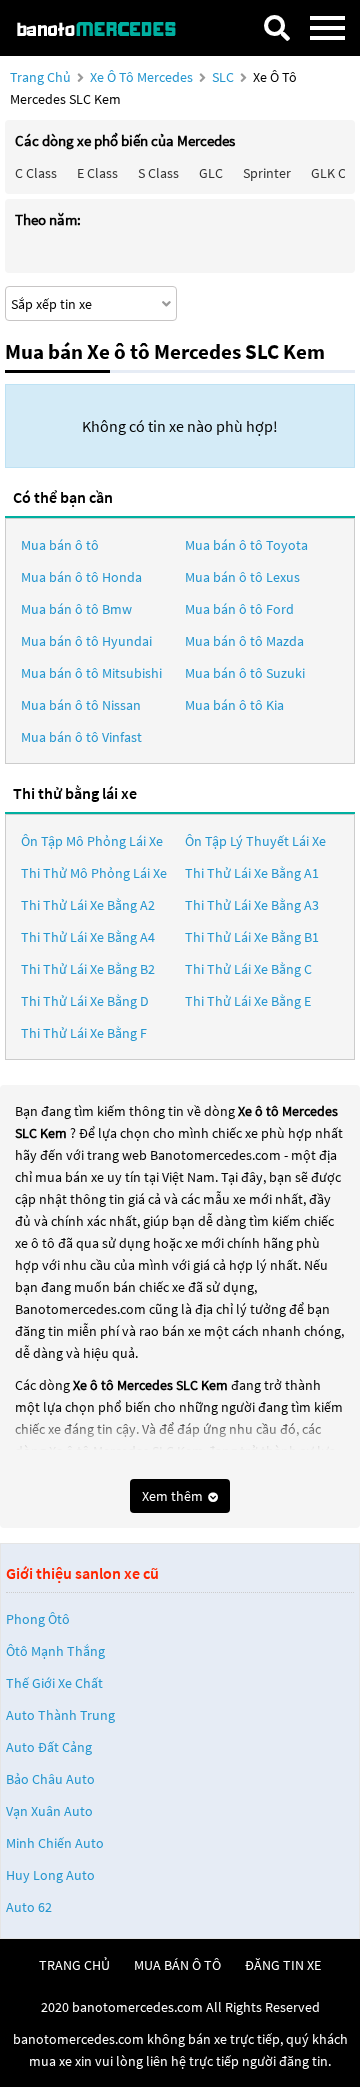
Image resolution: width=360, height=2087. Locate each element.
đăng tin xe (283, 1965)
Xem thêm (174, 1496)
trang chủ (74, 1965)
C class (36, 173)
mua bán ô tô (177, 1965)
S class (158, 173)
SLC (224, 77)
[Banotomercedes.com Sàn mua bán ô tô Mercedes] (105, 28)
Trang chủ (40, 77)
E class (97, 173)
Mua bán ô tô (60, 545)
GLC (211, 173)
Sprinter (267, 173)
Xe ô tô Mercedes (141, 77)
